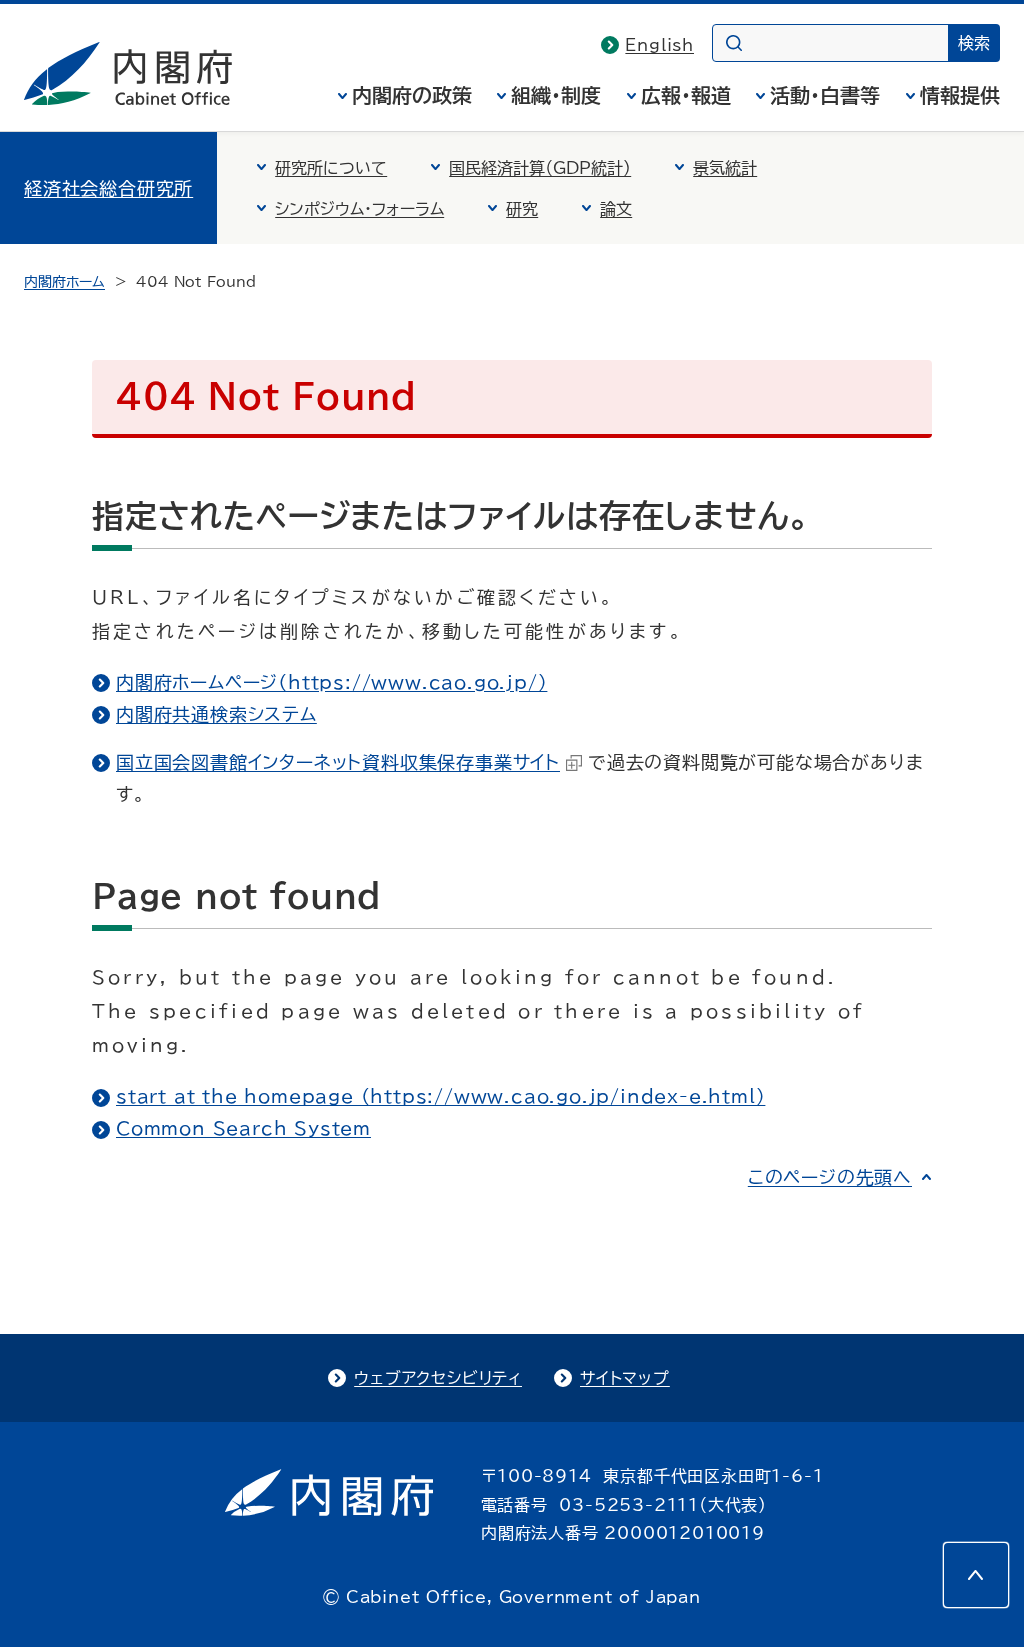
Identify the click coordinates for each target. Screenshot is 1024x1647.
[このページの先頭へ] (976, 1575)
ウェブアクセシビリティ (438, 1378)
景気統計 (725, 168)
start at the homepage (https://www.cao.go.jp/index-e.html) (440, 1096)
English (659, 45)
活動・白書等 (825, 95)
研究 (522, 209)
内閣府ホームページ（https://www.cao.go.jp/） (331, 682)
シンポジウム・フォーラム (359, 209)
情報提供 (960, 95)
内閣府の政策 (412, 95)
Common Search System (243, 1128)
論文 (616, 209)
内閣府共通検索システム (216, 714)
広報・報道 (686, 95)
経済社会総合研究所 (108, 188)
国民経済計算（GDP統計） (540, 168)
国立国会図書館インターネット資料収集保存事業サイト (338, 762)
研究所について (331, 168)
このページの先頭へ (830, 1177)
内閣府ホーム (64, 282)
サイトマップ (625, 1378)
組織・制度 (556, 95)
